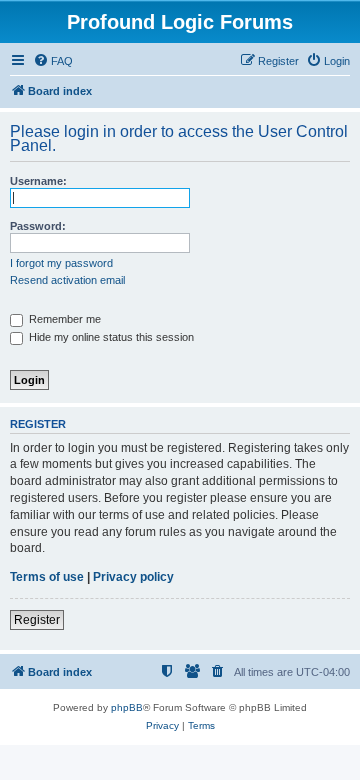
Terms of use (47, 577)
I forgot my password (61, 263)
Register (37, 620)
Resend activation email (67, 280)
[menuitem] (53, 61)
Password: (38, 226)
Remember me (63, 319)
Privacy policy (133, 577)
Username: (38, 181)
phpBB (127, 707)
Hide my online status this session (110, 337)
